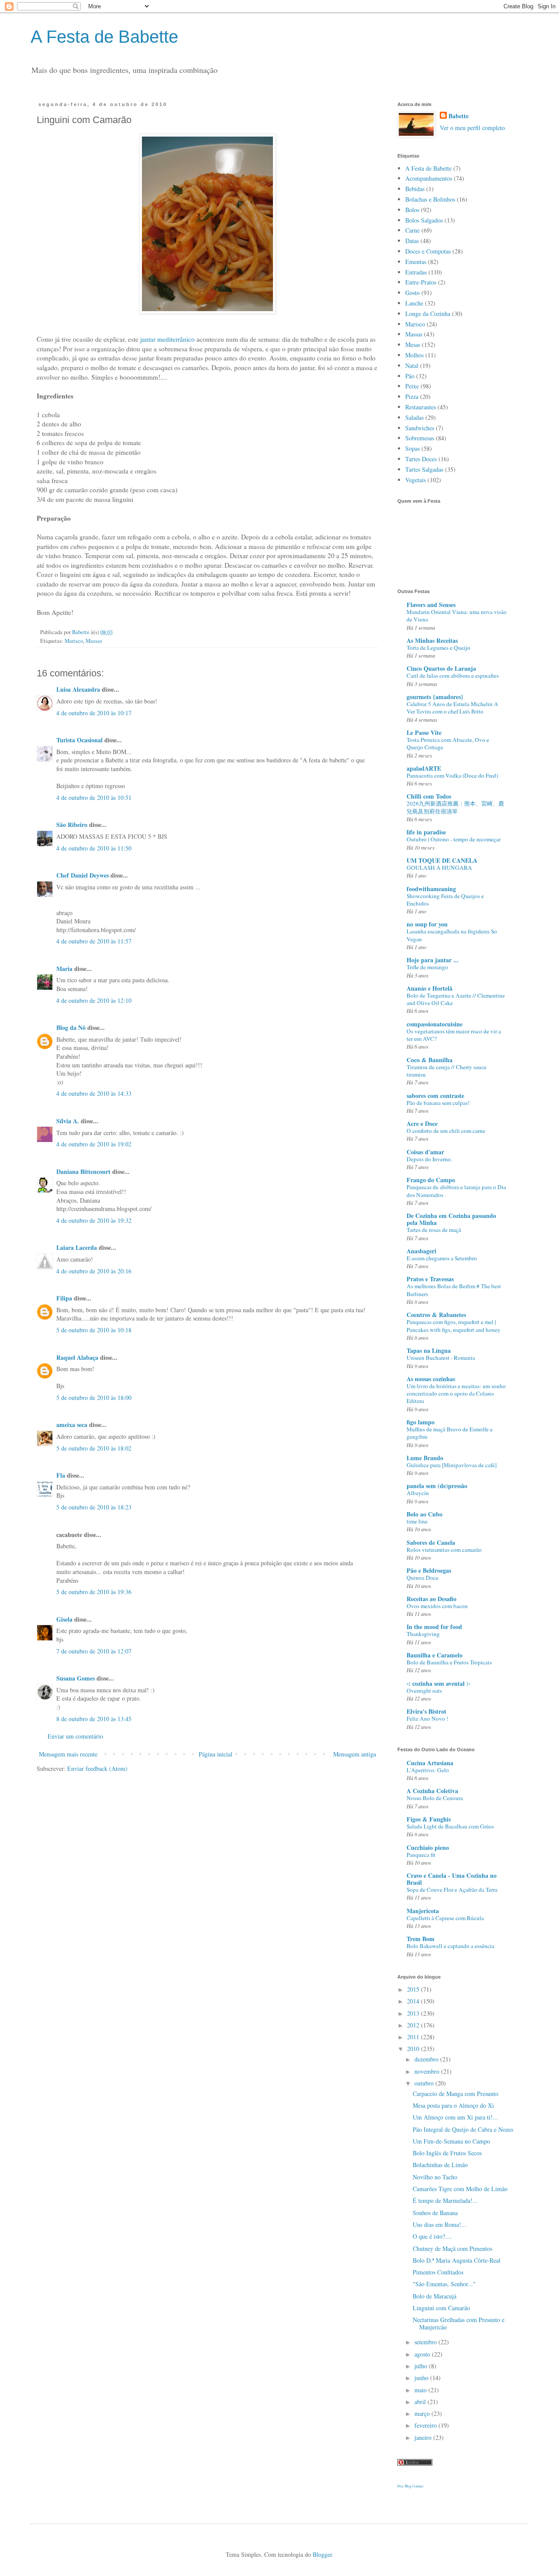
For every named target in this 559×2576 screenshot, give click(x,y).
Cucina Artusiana (430, 1763)
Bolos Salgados (424, 220)
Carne (412, 230)
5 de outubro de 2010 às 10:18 (94, 1330)
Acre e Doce (422, 1123)
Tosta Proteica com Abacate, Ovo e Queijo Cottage (448, 743)
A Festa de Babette (104, 37)
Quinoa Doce (423, 1578)
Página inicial (216, 1754)
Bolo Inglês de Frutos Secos (447, 2153)
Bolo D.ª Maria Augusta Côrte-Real (457, 2260)
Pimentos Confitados (438, 2272)
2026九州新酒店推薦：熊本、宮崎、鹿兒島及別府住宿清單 (455, 807)
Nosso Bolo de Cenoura (435, 1798)
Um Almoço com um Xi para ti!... (455, 2117)
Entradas (416, 272)
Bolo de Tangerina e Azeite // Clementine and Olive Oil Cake (456, 999)
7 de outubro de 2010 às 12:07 (94, 1651)
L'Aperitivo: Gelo (428, 1770)
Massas (94, 641)
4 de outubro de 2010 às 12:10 (94, 1000)
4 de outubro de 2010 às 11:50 (94, 848)
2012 (414, 2025)
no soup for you (427, 924)
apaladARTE (424, 768)
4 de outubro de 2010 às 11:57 (94, 941)
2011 (414, 2037)
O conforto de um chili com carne (446, 1131)
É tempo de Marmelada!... (445, 2200)
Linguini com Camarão (441, 2308)
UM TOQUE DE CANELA (442, 860)
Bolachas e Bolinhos (430, 199)
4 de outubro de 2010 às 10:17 (94, 713)
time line (417, 1521)
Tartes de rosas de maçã (434, 1230)
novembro (428, 2071)
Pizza (412, 396)
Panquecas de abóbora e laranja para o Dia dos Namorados (456, 1191)
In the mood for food (434, 1627)
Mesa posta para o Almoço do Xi (453, 2105)
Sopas (412, 448)
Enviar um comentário (75, 1736)
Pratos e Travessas (430, 1279)
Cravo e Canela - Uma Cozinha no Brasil (452, 1879)
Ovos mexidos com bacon (437, 1606)
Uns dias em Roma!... (440, 2224)
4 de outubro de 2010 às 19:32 (94, 1220)
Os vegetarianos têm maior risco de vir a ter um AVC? (454, 1035)
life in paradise (426, 832)
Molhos (414, 355)
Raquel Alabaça (77, 1357)
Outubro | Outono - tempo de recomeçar (454, 839)
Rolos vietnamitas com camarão (444, 1550)
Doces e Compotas (428, 251)
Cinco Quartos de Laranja (441, 668)
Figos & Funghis (429, 1819)
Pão (410, 376)
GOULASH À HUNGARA (439, 868)
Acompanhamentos (429, 178)
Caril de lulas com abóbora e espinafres (453, 676)
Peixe (412, 386)
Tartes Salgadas (424, 469)
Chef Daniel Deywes (83, 875)
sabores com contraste (435, 1096)
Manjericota (423, 1911)
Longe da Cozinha (428, 314)
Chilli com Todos (429, 796)
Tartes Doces (421, 459)
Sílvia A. (68, 1121)
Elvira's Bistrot (426, 1711)
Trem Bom (421, 1939)
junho (422, 2378)
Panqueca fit (421, 1855)
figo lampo (421, 1422)
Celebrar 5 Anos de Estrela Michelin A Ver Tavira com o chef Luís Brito (452, 708)
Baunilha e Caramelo (435, 1655)
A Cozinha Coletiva (432, 1791)
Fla (61, 1475)
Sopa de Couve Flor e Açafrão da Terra (452, 1890)
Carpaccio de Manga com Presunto (455, 2094)
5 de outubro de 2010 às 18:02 (94, 1448)
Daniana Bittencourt (83, 1171)
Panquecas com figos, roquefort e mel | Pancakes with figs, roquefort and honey (454, 1326)
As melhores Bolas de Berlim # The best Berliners (454, 1290)
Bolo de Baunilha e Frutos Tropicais (449, 1662)
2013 (414, 2013)
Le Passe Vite (424, 732)
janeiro (424, 2437)
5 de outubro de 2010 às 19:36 (94, 1592)
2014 (414, 2001)
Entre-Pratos (421, 282)
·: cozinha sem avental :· (438, 1683)
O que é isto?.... (432, 2236)
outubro (425, 2083)
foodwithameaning (431, 889)
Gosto (412, 293)
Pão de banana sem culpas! (438, 1103)
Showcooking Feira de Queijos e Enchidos (445, 900)
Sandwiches (420, 428)
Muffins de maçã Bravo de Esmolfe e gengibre (450, 1433)
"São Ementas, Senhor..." (444, 2284)
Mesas (413, 345)
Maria (64, 969)
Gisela (64, 1619)
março (423, 2413)
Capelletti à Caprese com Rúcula (445, 1918)
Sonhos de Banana (435, 2213)
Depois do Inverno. (429, 1159)
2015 (414, 1989)
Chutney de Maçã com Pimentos (452, 2248)
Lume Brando (425, 1458)
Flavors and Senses (431, 605)
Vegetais (416, 480)
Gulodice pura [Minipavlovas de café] (452, 1465)
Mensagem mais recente (68, 1754)
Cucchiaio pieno (428, 1847)
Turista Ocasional (79, 740)
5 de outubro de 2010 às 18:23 (94, 1507)
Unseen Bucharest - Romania (441, 1358)
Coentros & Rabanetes (436, 1315)
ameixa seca (72, 1425)
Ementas (416, 262)
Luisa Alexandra (78, 689)
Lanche (414, 303)
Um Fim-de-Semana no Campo (451, 2141)
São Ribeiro (72, 825)
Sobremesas (420, 438)
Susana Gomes (76, 1678)
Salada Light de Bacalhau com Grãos (450, 1826)
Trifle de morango (427, 967)
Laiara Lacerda (77, 1247)
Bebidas (415, 189)
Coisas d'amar (425, 1152)
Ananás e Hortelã (430, 988)
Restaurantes (421, 407)
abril (421, 2402)
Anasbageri (421, 1251)
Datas (412, 241)
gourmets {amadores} (435, 697)
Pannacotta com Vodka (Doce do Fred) (452, 775)
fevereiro (426, 2425)
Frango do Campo (431, 1180)
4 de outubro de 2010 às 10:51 (94, 797)
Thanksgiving (423, 1634)
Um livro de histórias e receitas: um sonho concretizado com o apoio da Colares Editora (456, 1394)
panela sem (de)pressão (437, 1486)
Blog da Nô (71, 1027)
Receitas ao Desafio (431, 1599)
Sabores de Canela (431, 1542)
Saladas (414, 417)
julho (422, 2366)
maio (421, 2390)
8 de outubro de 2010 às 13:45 (94, 1719)
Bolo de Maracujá (435, 2296)
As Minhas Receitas (432, 640)
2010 (414, 2049)
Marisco (74, 641)
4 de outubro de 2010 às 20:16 (94, 1271)
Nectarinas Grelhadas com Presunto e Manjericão (459, 2323)
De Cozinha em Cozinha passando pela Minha (451, 1219)
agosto (423, 2354)
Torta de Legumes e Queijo (438, 648)
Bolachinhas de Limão (440, 2165)
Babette (459, 116)
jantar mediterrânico (167, 339)
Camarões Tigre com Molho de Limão (460, 2189)
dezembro (427, 2059)
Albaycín (418, 1493)
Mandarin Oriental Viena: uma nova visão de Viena (457, 616)
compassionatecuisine (435, 1024)
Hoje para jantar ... (433, 960)
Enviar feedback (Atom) (97, 1768)
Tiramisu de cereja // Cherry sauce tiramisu (447, 1071)
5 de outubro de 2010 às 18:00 (94, 1398)
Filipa (64, 1298)
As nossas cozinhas (431, 1379)
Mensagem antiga (355, 1754)
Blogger (322, 2554)
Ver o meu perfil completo (472, 128)
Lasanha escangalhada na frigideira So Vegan (452, 935)
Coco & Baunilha (430, 1060)
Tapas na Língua (429, 1350)
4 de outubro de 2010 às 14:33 (94, 1093)
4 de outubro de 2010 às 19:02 (94, 1144)
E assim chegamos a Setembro (442, 1258)
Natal (412, 365)
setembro (426, 2342)
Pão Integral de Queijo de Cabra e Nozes (463, 2129)
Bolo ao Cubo (424, 1514)
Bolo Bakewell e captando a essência (450, 1946)
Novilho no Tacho (435, 2177)
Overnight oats (424, 1691)
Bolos (412, 210)
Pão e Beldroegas (429, 1570)
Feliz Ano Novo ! (427, 1718)
